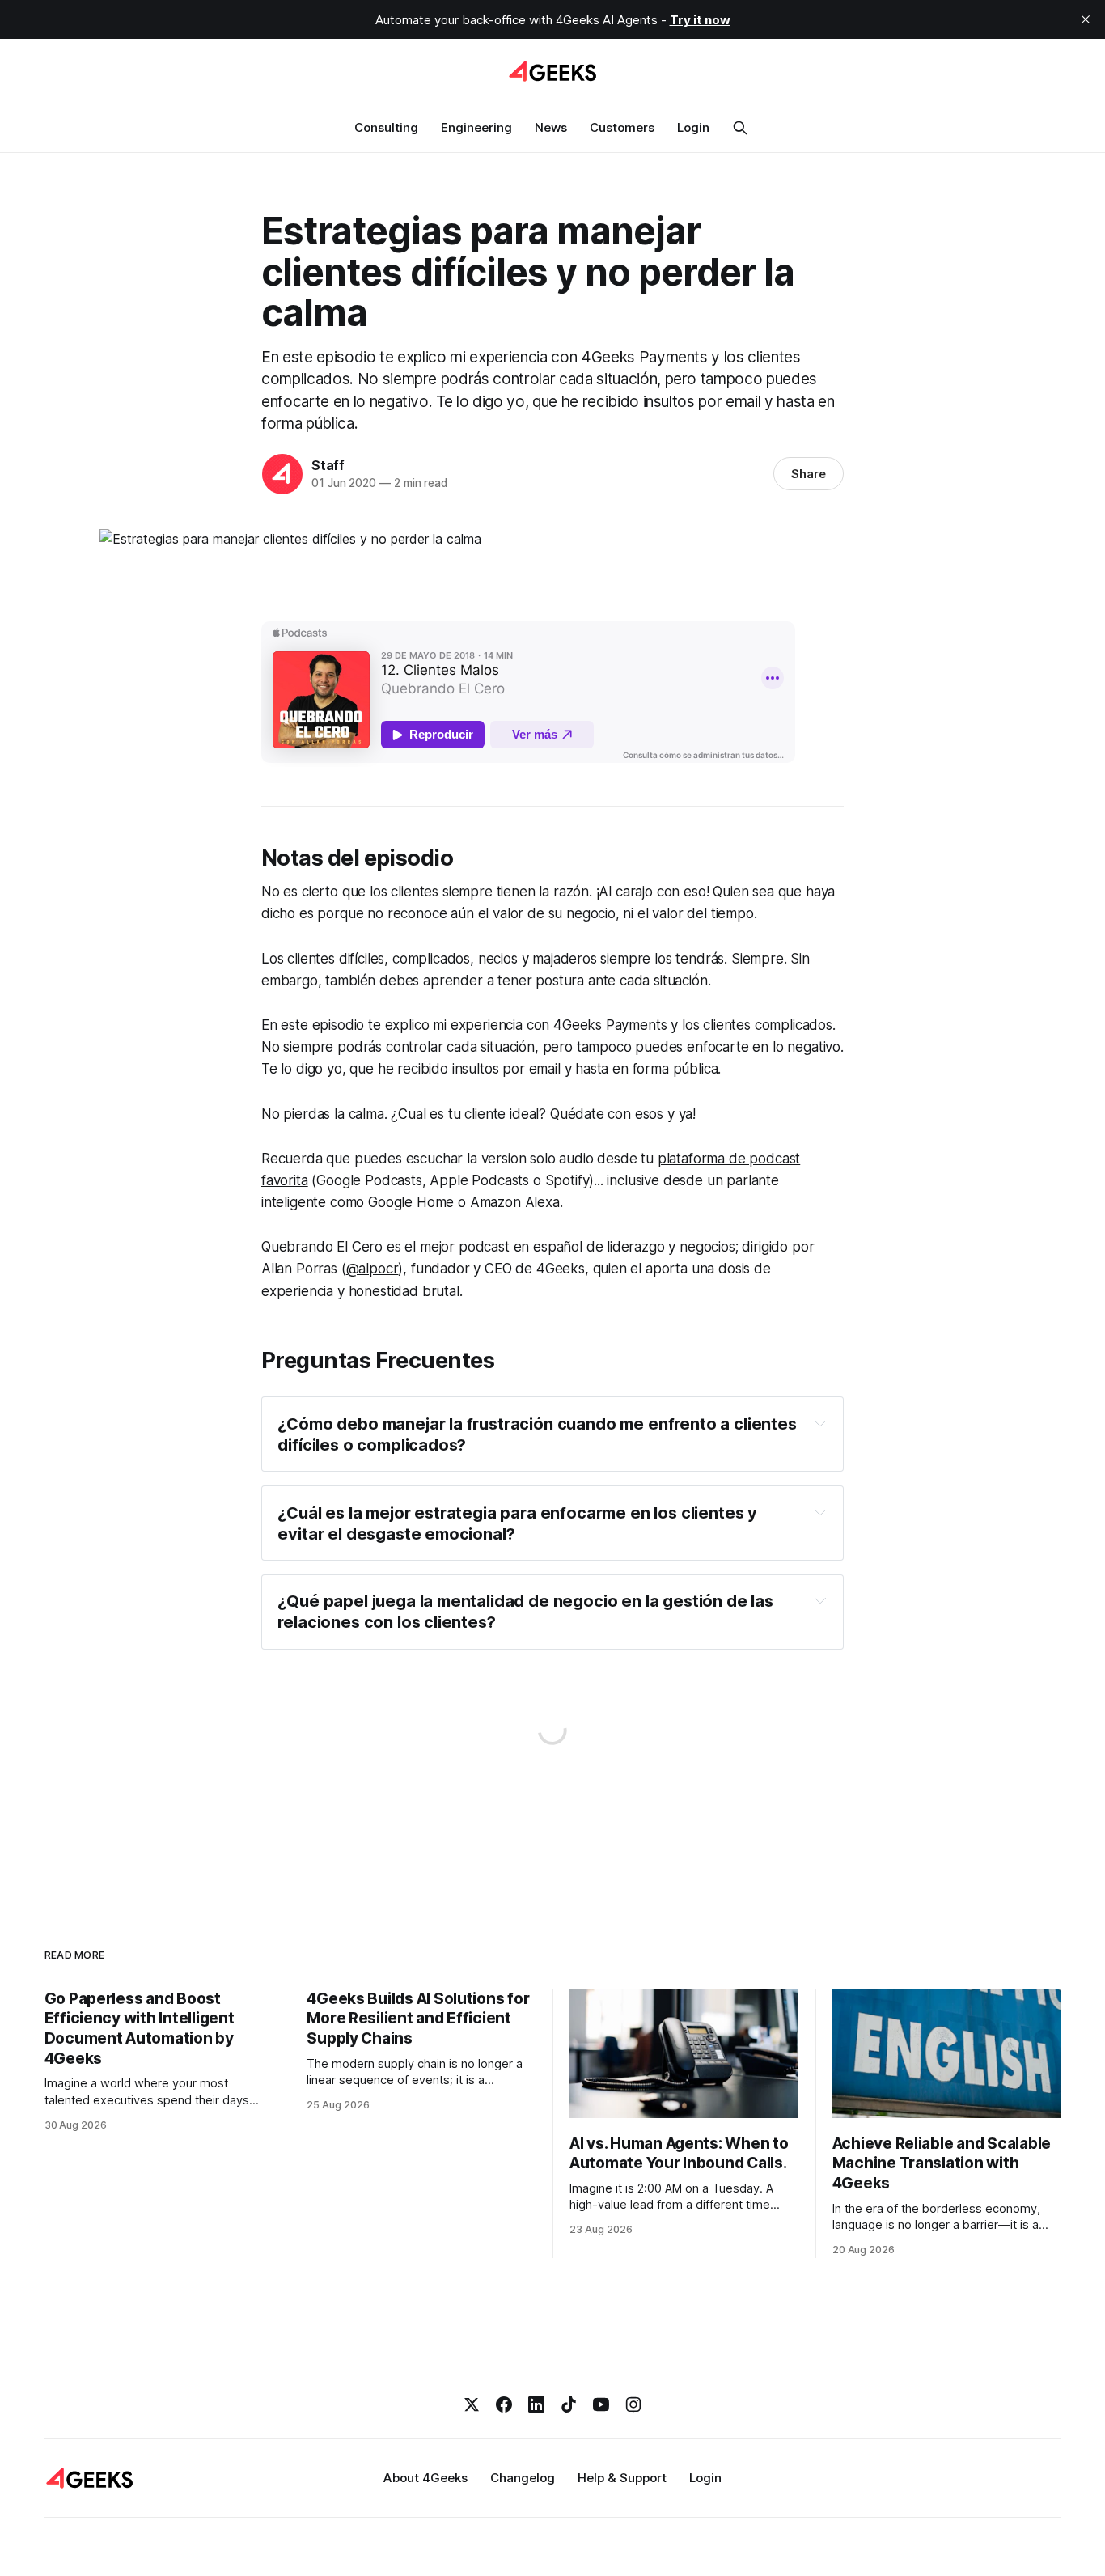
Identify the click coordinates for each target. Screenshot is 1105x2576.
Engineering (476, 127)
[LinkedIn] (536, 2404)
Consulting (386, 127)
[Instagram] (633, 2404)
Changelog (523, 2478)
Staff (328, 465)
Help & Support (622, 2478)
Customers (622, 127)
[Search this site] (740, 128)
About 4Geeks (425, 2478)
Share (809, 474)
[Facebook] (504, 2404)
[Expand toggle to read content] (820, 1423)
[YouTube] (601, 2404)
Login (693, 127)
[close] (1086, 19)
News (551, 127)
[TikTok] (569, 2404)
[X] (472, 2404)
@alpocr (373, 1269)
